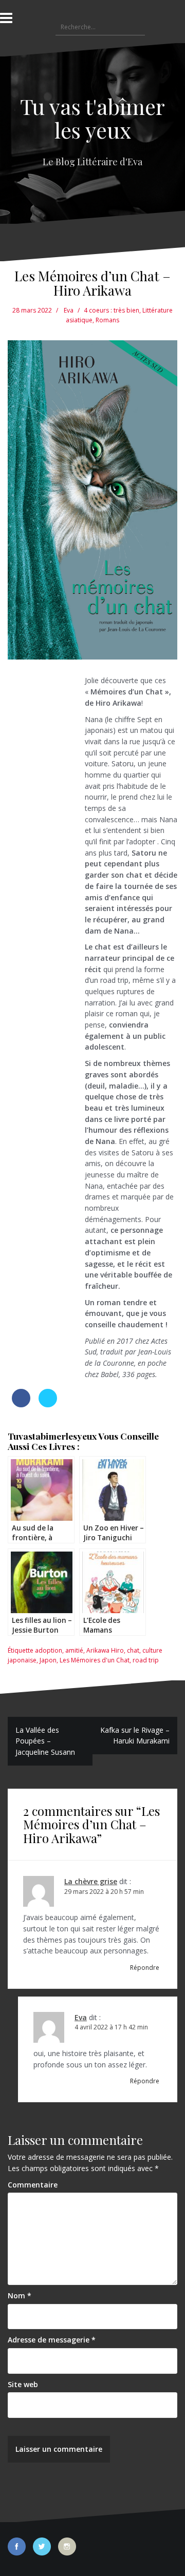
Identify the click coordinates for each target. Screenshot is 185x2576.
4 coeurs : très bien (112, 310)
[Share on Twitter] (48, 1404)
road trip (146, 1660)
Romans (107, 320)
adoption (49, 1650)
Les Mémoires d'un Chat (95, 1660)
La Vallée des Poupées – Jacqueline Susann (45, 1741)
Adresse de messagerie (52, 2340)
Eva (69, 310)
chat (133, 1650)
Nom (20, 2296)
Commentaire (33, 2185)
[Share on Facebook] (21, 1404)
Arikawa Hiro (105, 1650)
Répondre (145, 1968)
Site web (23, 2384)
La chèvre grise (91, 1881)
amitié (74, 1650)
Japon (48, 1660)
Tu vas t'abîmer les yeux (92, 118)
